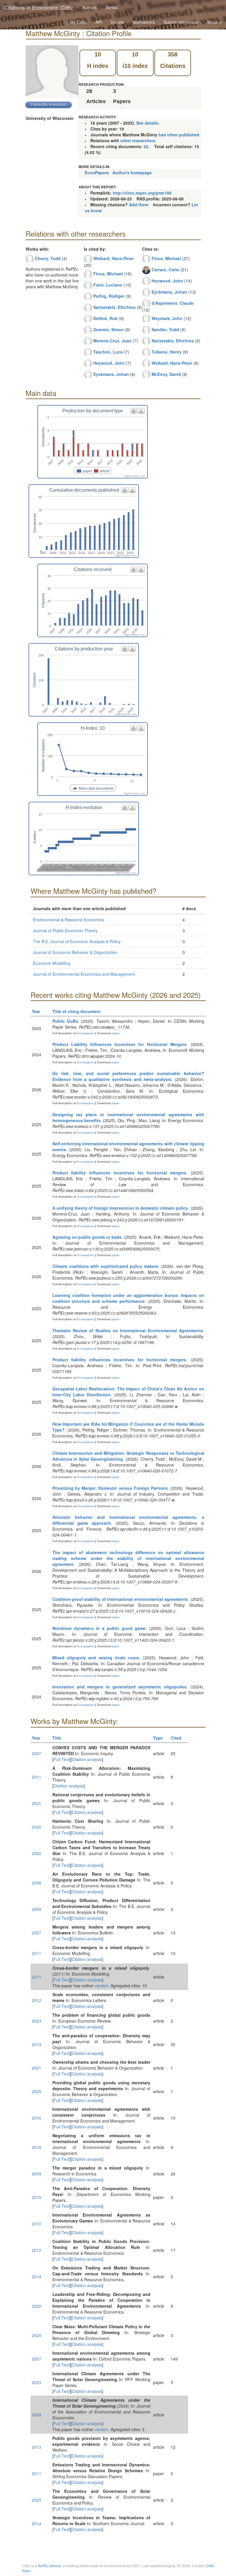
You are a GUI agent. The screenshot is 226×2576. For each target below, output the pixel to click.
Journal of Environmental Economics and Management (84, 974)
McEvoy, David (166, 374)
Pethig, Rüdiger (109, 296)
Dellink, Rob (105, 318)
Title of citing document (77, 1011)
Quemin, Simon (109, 329)
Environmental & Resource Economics (69, 920)
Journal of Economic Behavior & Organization (75, 952)
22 (146, 146)
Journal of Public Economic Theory (65, 930)
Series (112, 7)
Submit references (181, 22)
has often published (179, 135)
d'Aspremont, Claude (173, 303)
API (99, 22)
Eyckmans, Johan (111, 374)
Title (57, 1738)
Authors (90, 7)
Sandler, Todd (165, 329)
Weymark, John (167, 318)
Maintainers (144, 22)
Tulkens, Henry (167, 352)
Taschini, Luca (108, 352)
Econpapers (85, 1033)
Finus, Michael (108, 274)
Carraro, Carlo (165, 270)
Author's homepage (132, 173)
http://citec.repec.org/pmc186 (142, 193)
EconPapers (97, 173)
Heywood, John (109, 363)
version (102, 1986)
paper (116, 1033)
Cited (176, 1738)
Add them (139, 205)
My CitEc (78, 22)
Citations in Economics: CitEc (39, 7)
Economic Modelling (52, 963)
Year (36, 1011)
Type (158, 1738)
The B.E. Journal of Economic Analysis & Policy (77, 941)
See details (147, 123)
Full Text (62, 1759)
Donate (117, 22)
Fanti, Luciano (108, 285)
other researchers (138, 140)
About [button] (213, 22)
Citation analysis (87, 1759)
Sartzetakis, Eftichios (114, 307)
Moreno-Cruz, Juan (112, 341)
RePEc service (49, 2566)
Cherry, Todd (48, 258)
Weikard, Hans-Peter (114, 258)
